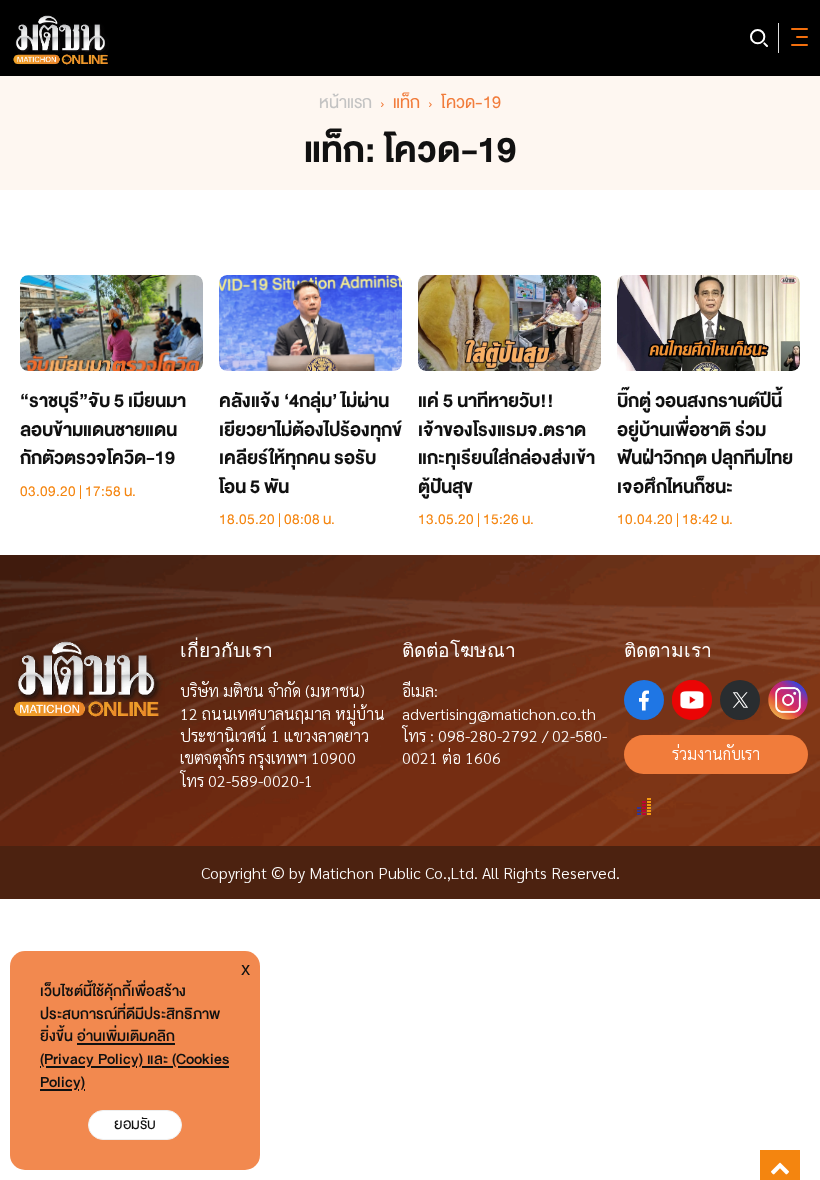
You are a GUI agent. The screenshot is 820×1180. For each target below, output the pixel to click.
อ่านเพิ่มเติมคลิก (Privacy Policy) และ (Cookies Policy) (134, 1059)
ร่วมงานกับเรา (716, 753)
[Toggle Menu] (796, 38)
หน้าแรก (345, 102)
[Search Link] (759, 38)
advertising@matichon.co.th (499, 713)
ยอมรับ (135, 1124)
